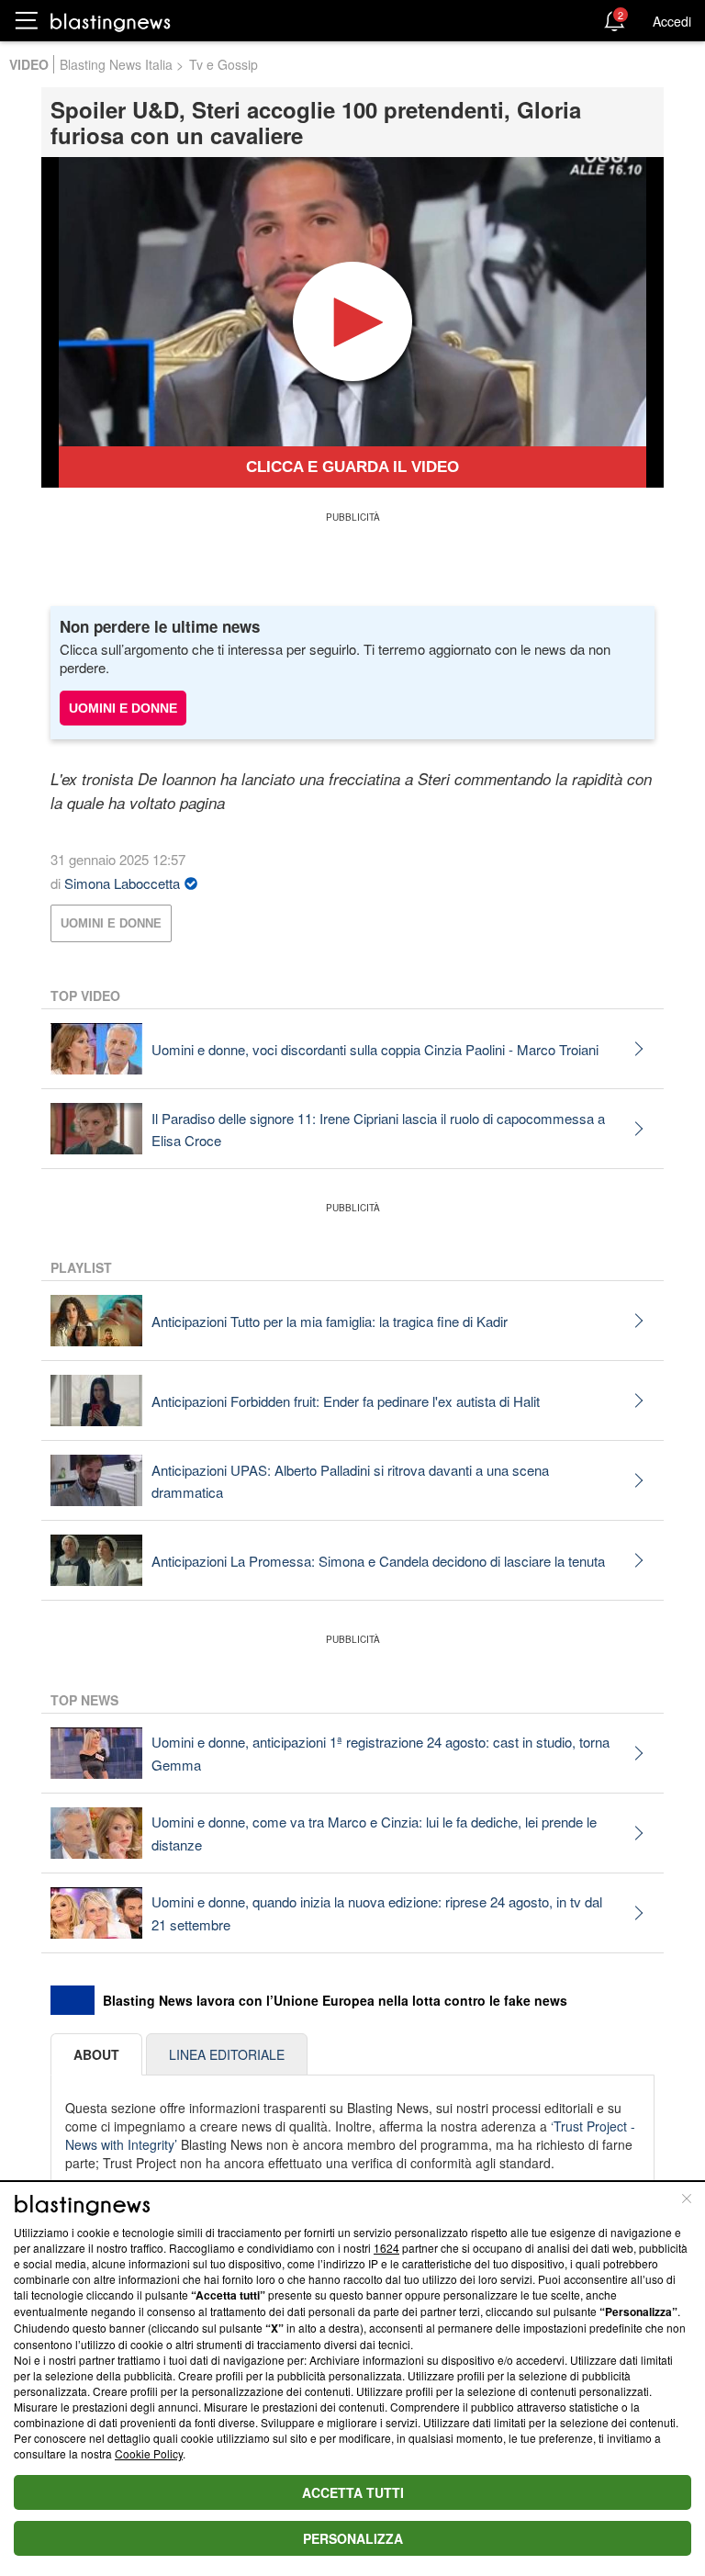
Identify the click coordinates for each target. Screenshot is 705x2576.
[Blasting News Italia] (111, 22)
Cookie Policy (149, 2453)
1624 (386, 2248)
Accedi (672, 21)
